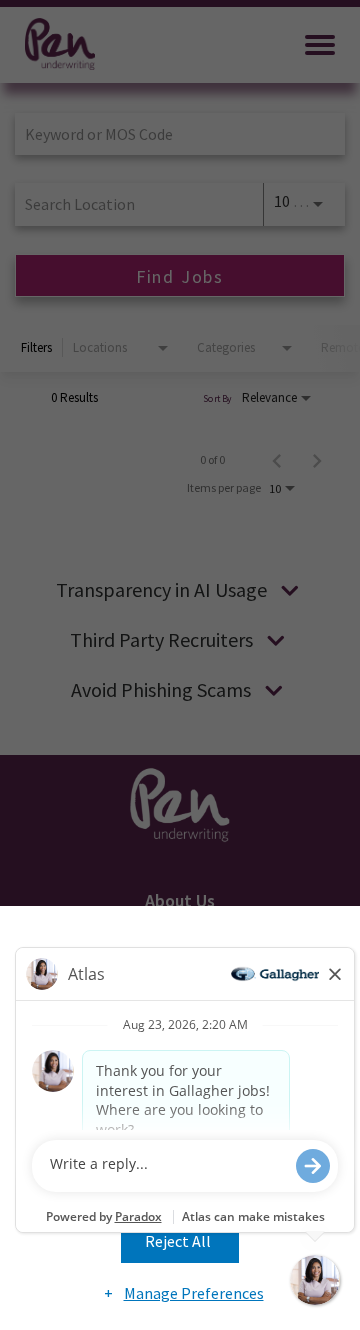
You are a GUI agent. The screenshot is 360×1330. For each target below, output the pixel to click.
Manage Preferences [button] (194, 1293)
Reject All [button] (178, 1241)
